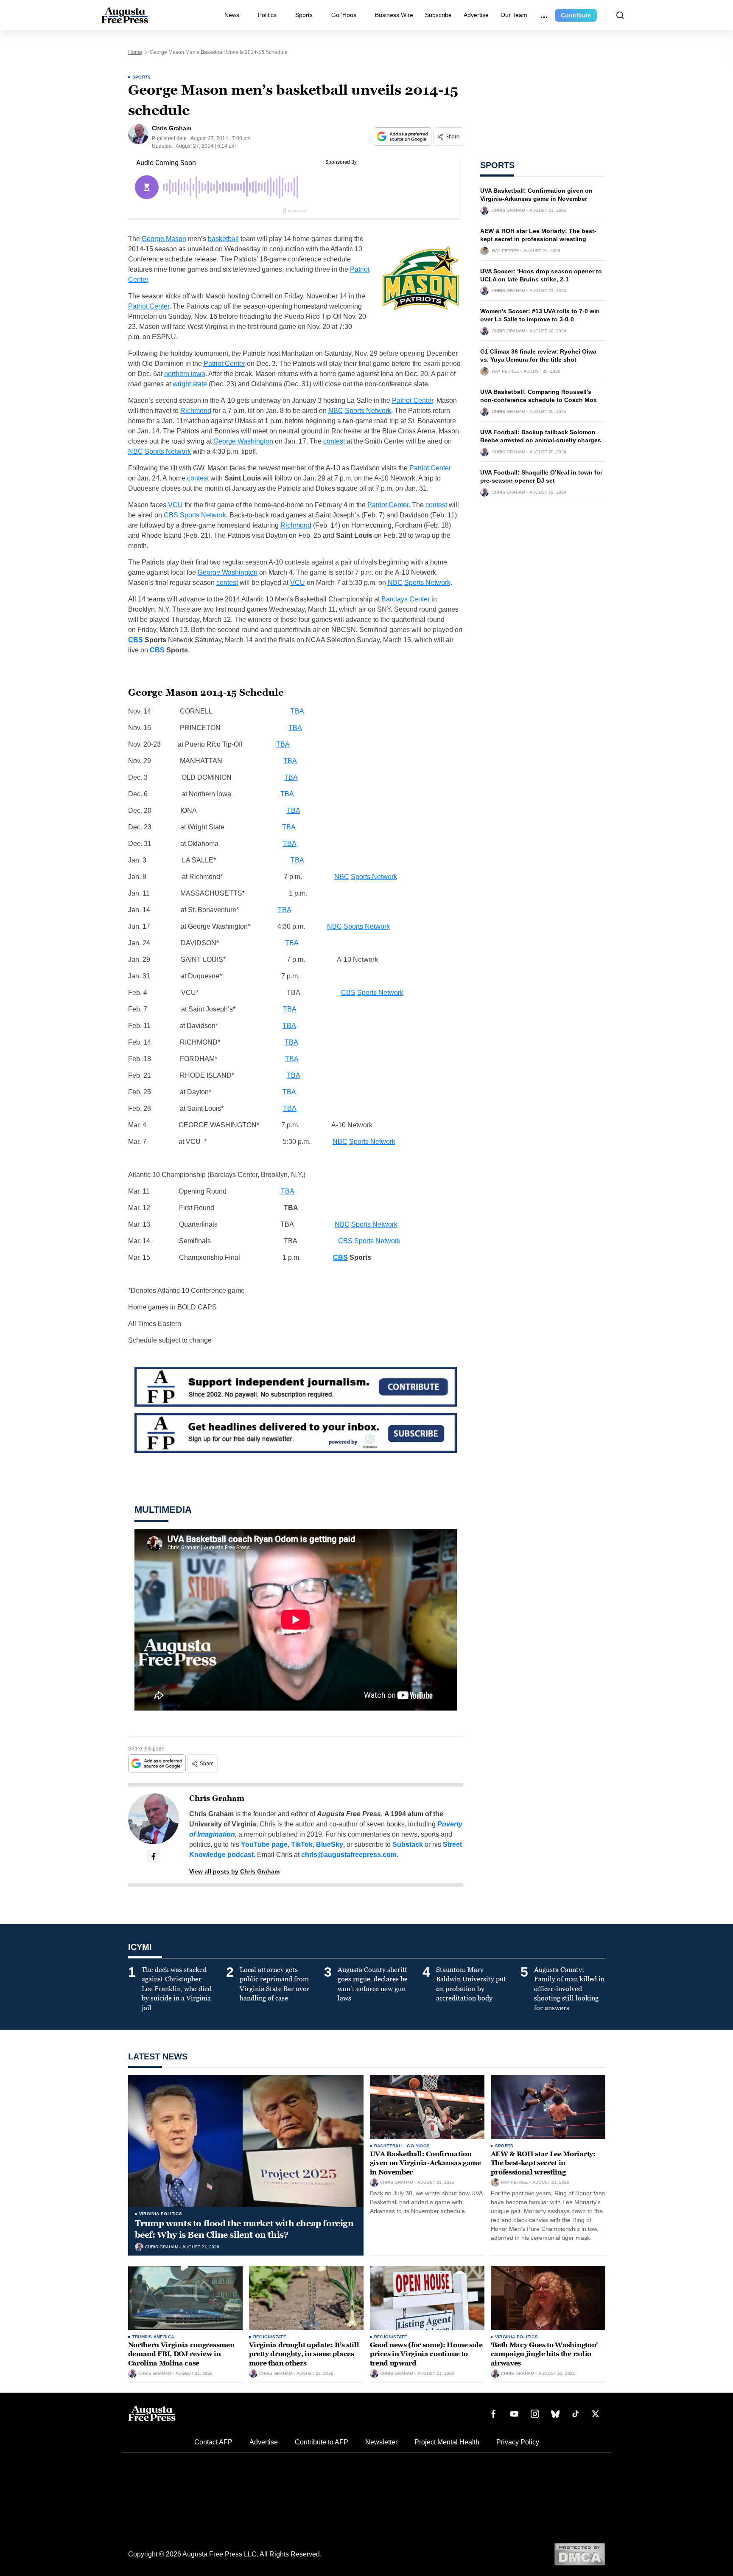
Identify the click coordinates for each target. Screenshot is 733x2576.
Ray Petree (506, 251)
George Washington (243, 441)
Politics (267, 15)
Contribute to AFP (322, 2442)
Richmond (196, 411)
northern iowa (185, 374)
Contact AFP (213, 2442)
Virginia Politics (161, 2214)
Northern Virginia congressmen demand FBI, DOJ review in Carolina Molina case (181, 2354)
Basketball (389, 2146)
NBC (336, 411)
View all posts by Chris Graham (234, 1871)
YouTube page (264, 1844)
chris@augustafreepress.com (349, 1855)
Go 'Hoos (418, 2146)
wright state (190, 384)
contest (334, 441)
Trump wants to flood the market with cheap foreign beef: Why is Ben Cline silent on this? (244, 2229)
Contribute (576, 15)
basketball (223, 239)
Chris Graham (217, 1798)
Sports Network (368, 411)
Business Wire (394, 15)
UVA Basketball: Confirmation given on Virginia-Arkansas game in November (425, 2163)
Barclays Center (406, 599)
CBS (171, 515)
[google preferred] (403, 136)
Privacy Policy (518, 2442)
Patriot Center (149, 306)
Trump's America (153, 2337)
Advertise (476, 15)
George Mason (164, 239)
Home (135, 52)
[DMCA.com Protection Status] (580, 2554)
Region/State (270, 2337)
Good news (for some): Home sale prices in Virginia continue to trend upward (426, 2354)
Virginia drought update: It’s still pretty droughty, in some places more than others (304, 2354)
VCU (175, 505)
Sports (304, 15)
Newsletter (381, 2442)
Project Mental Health (447, 2442)
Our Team (514, 15)
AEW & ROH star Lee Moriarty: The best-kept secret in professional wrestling (543, 2163)
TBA (297, 711)
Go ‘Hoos (344, 15)
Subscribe (438, 15)
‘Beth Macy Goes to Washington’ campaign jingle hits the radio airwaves (544, 2354)
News (232, 15)
